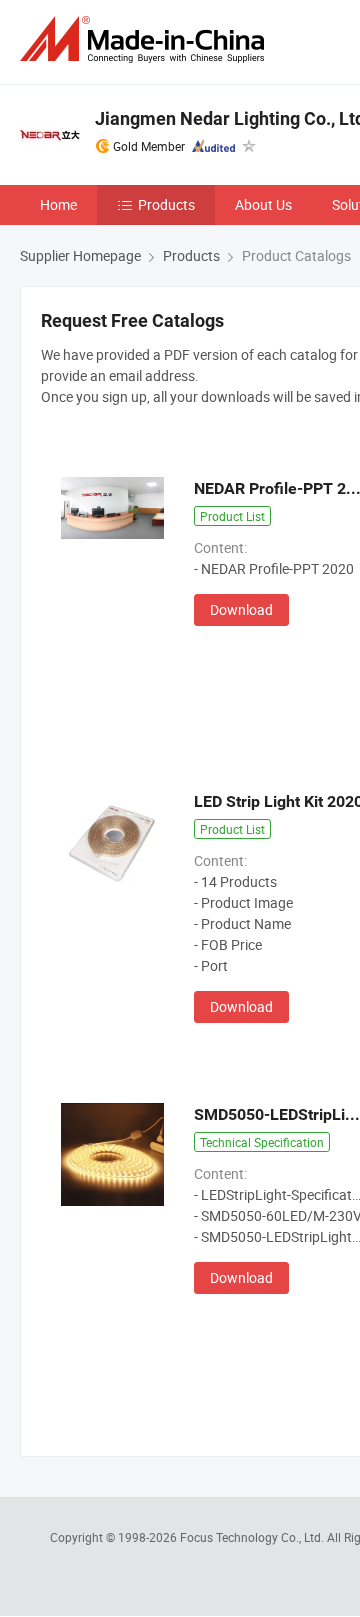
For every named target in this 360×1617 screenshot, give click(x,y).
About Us (263, 204)
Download (241, 609)
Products (166, 204)
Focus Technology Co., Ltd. (253, 1537)
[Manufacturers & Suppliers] (146, 39)
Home (58, 204)
